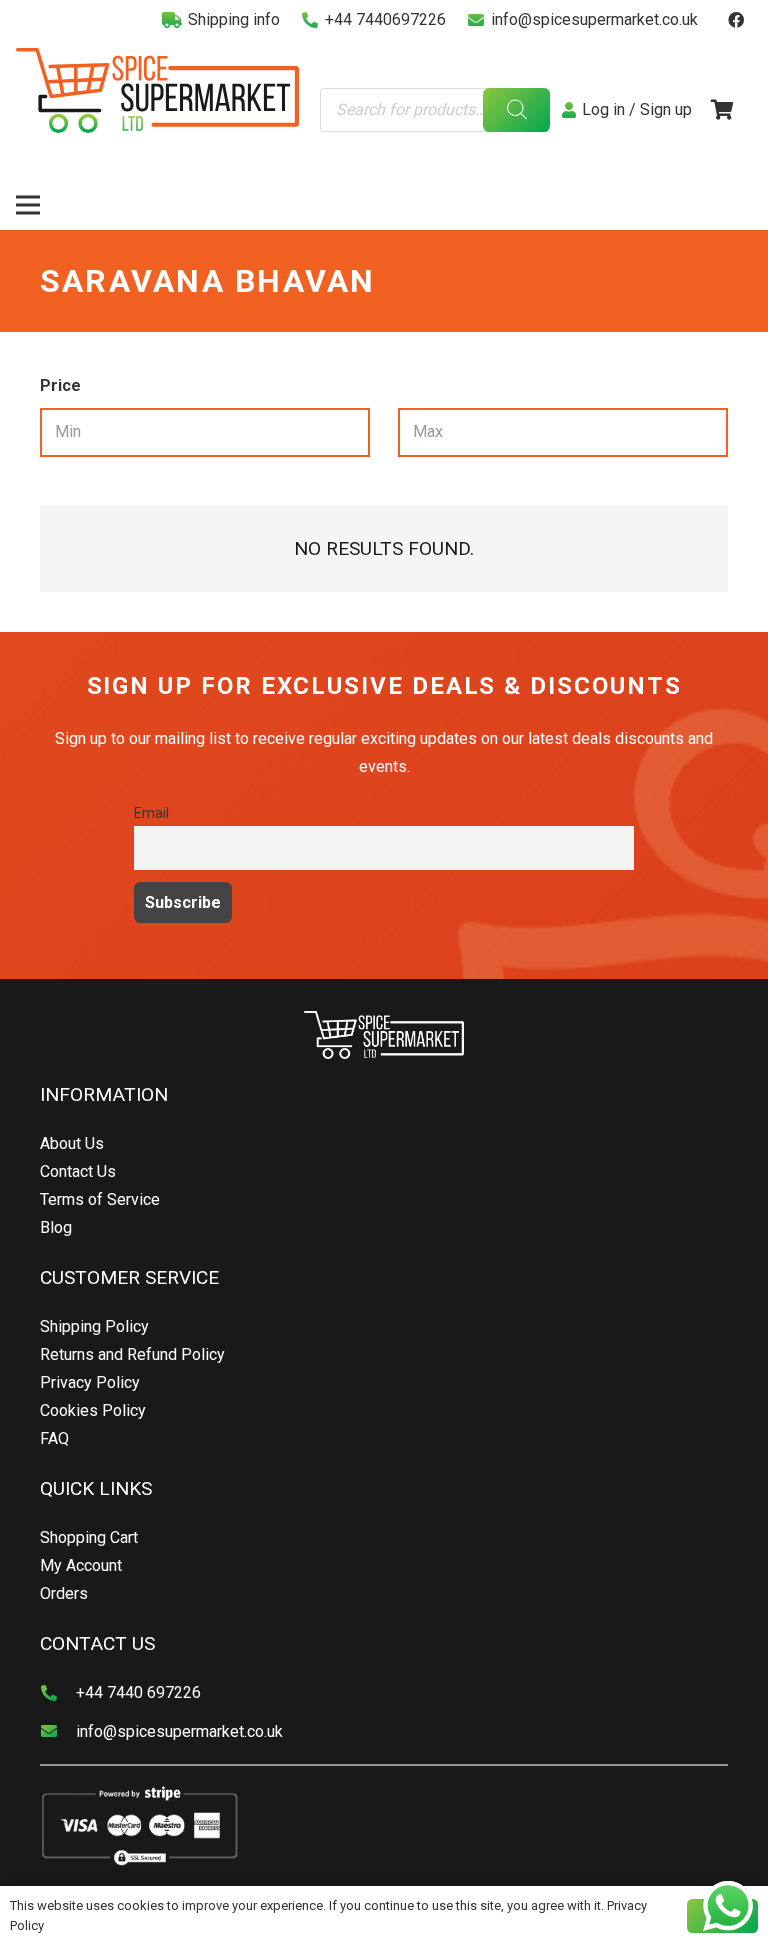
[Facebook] (736, 20)
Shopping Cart (89, 1537)
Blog (56, 1227)
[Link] (157, 90)
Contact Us (78, 1171)
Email (151, 813)
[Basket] (722, 110)
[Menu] (28, 205)
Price (60, 385)
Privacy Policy (90, 1382)
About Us (72, 1143)
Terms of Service (100, 1199)
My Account (81, 1565)
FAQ (54, 1438)
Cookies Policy (93, 1410)
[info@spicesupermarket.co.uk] (58, 1732)
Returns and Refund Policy (132, 1354)
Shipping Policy (94, 1326)
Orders (64, 1593)
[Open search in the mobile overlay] (435, 110)
